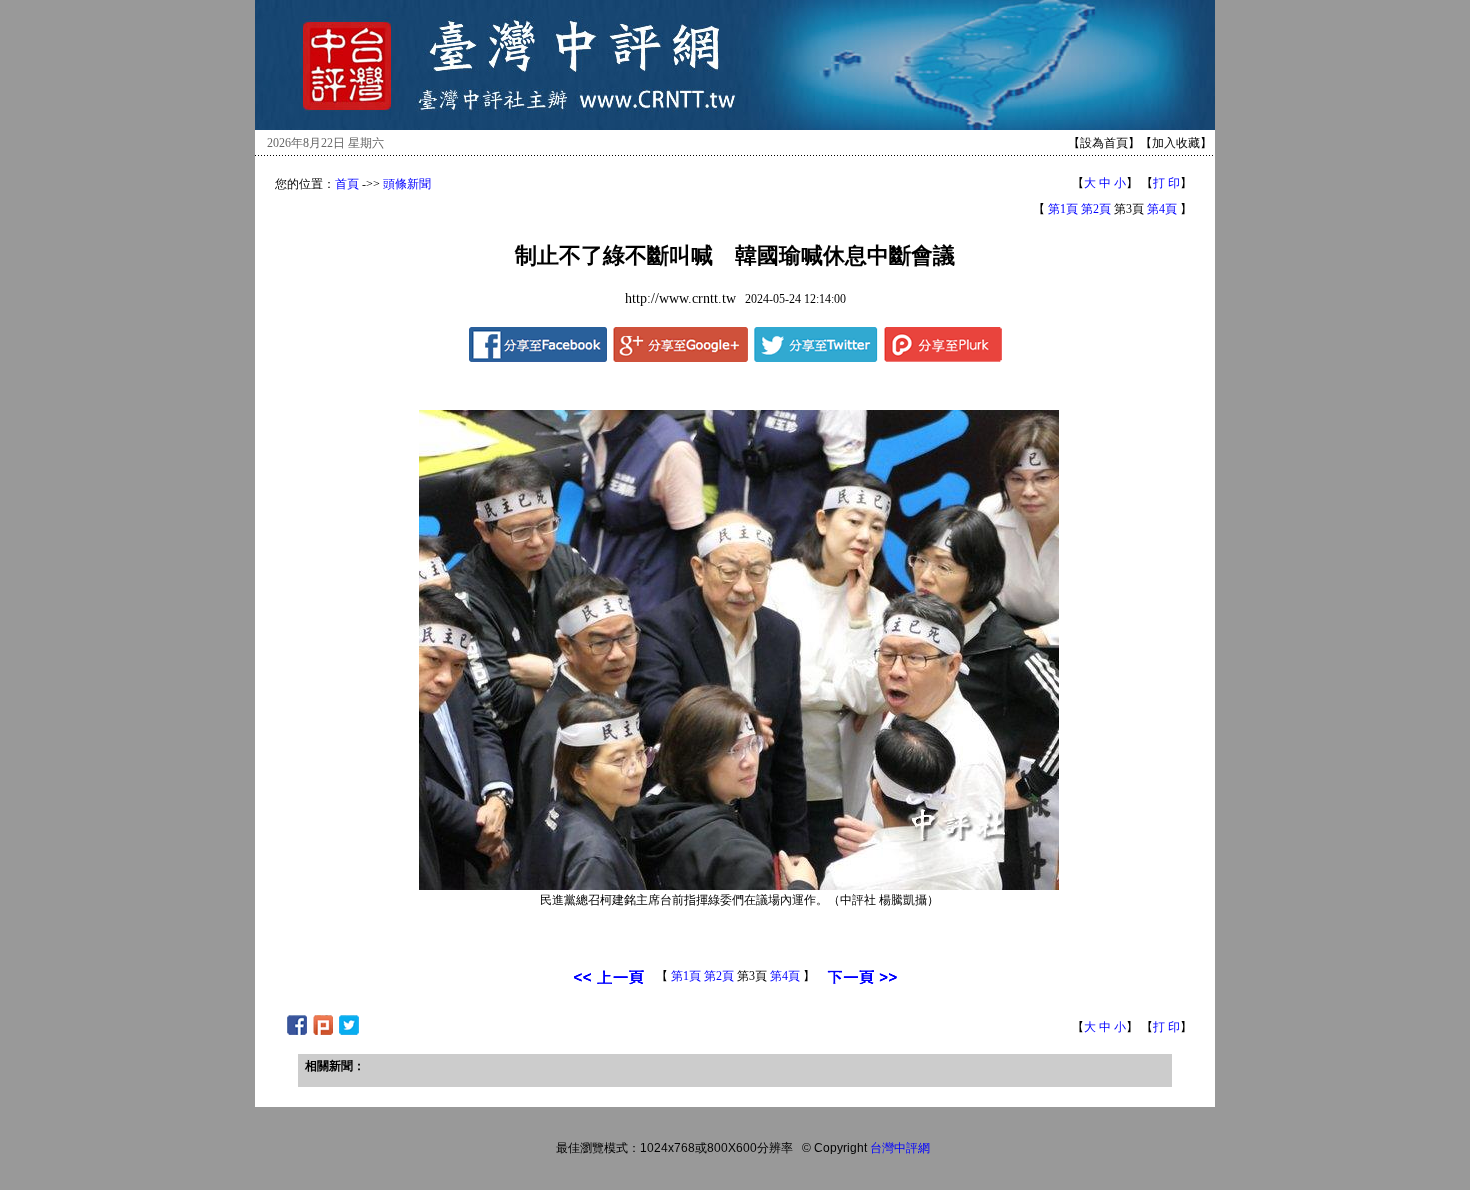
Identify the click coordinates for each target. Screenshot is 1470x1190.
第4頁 (1162, 209)
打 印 (1166, 183)
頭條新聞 (407, 184)
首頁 (347, 184)
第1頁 (1063, 209)
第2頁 (1096, 209)
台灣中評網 (900, 1148)
